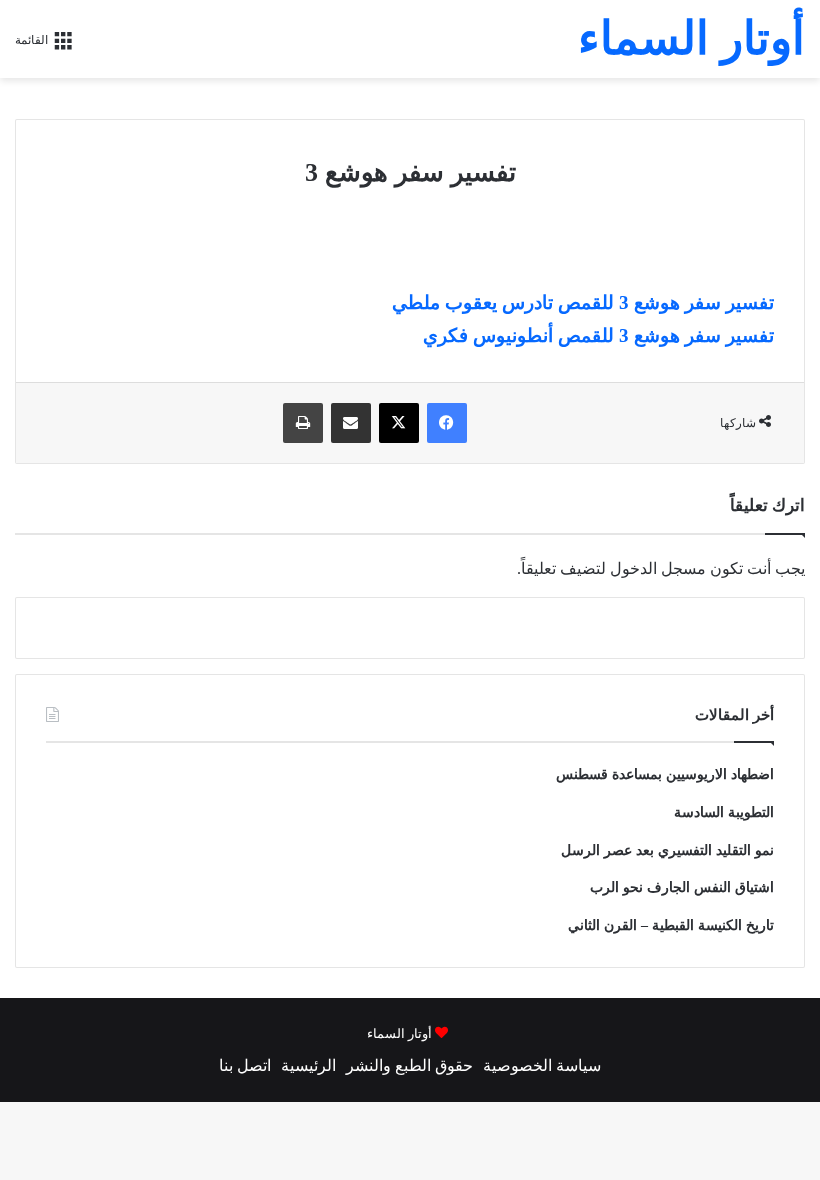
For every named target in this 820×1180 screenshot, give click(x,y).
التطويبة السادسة (724, 812)
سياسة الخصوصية (542, 1065)
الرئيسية (308, 1065)
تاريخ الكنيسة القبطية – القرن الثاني (671, 925)
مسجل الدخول (658, 568)
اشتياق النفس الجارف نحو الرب (682, 887)
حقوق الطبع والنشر (409, 1065)
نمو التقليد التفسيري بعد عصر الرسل (667, 850)
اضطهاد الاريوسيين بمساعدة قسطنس (665, 774)
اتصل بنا (245, 1065)
